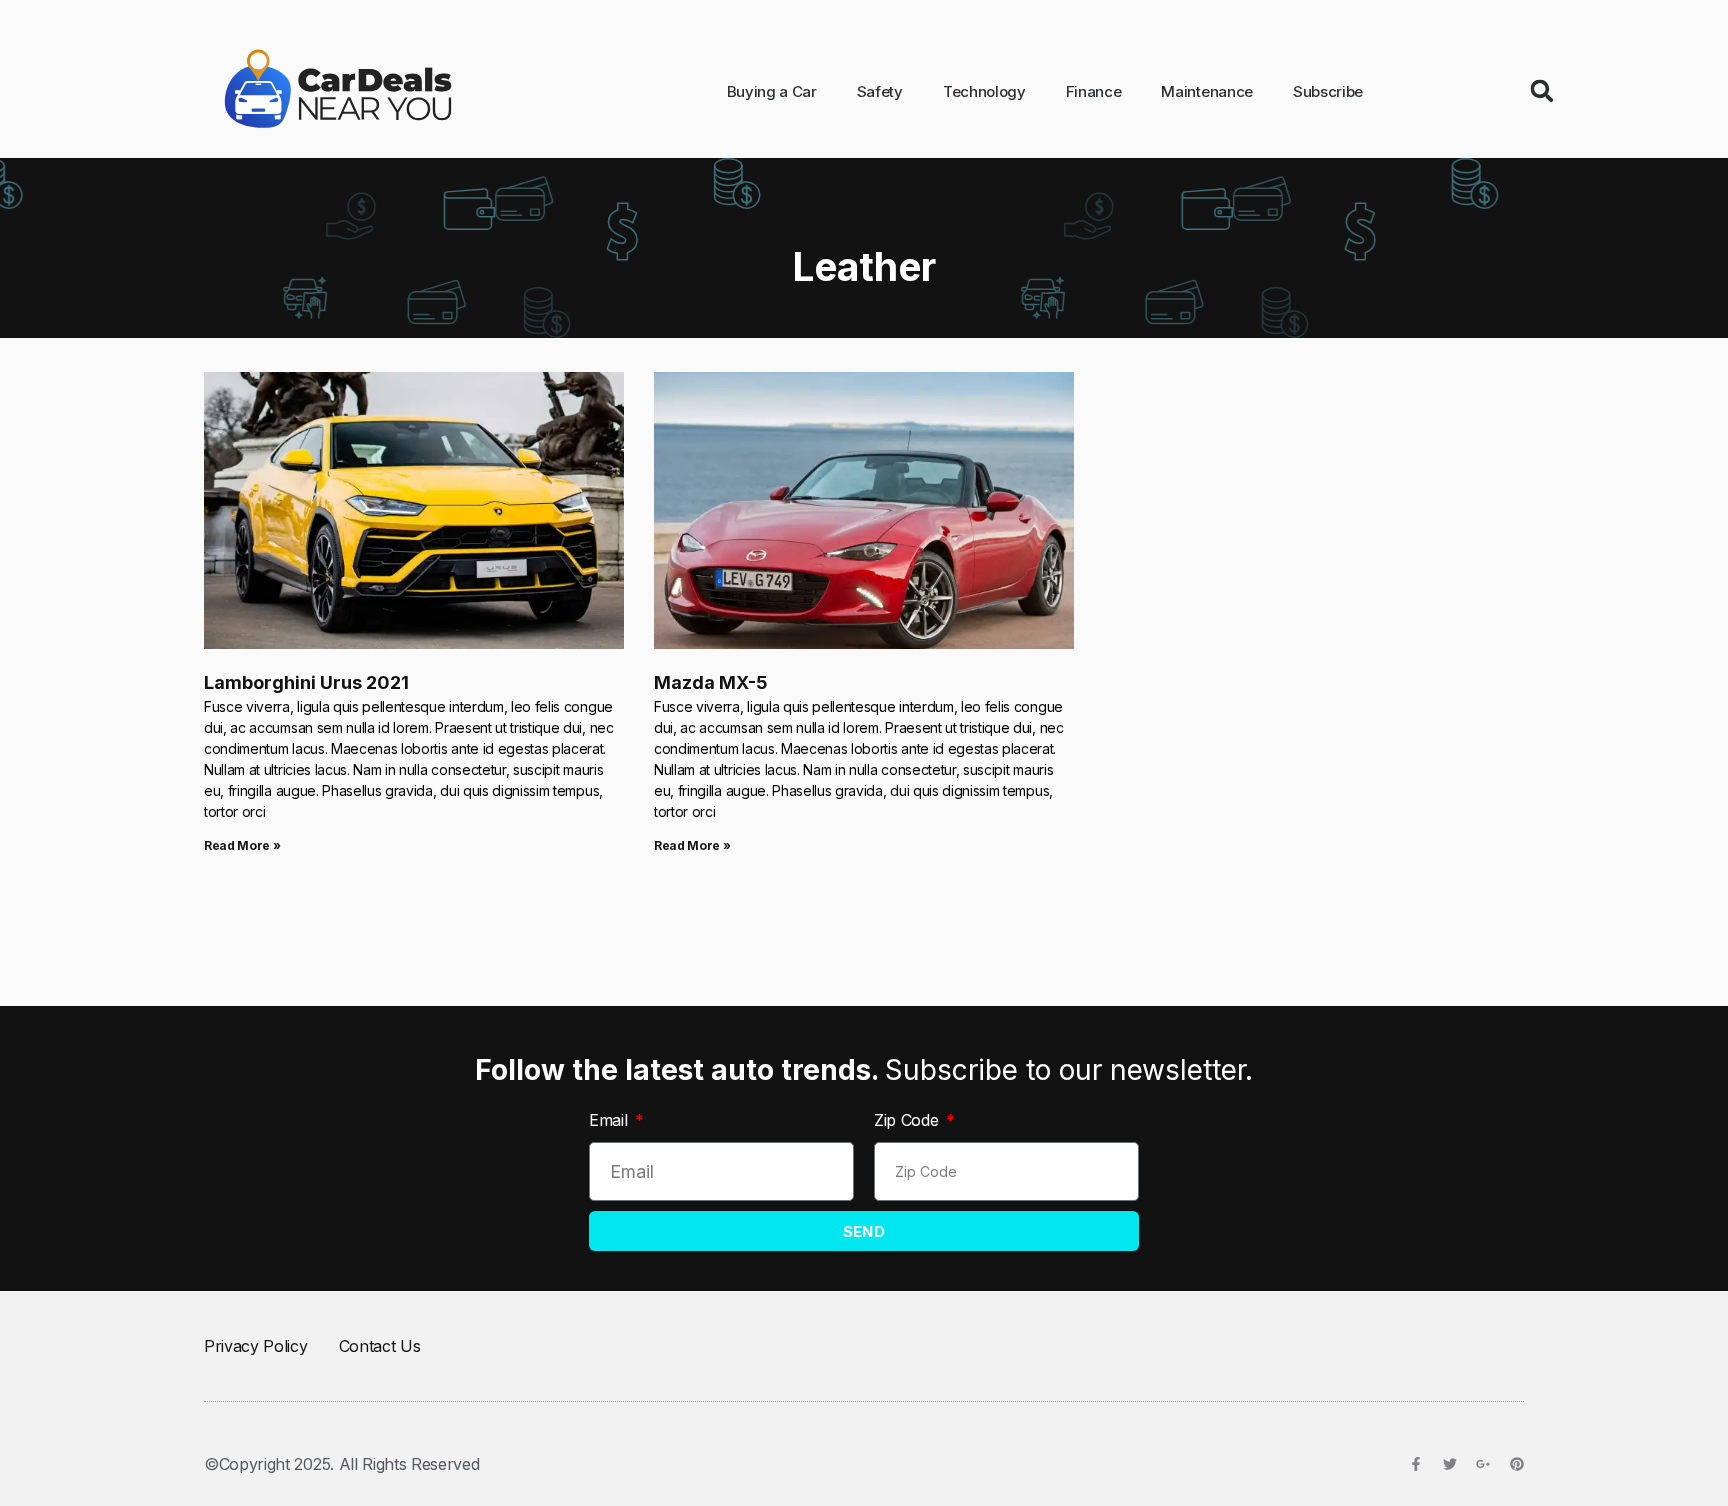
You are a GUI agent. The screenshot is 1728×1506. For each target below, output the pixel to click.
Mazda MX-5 (711, 682)
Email (610, 1120)
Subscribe (1328, 91)
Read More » (242, 845)
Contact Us (380, 1346)
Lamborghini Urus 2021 (306, 682)
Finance (1094, 91)
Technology (984, 91)
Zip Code (908, 1120)
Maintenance (1206, 91)
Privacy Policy (256, 1346)
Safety (880, 91)
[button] (1542, 91)
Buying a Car (772, 91)
